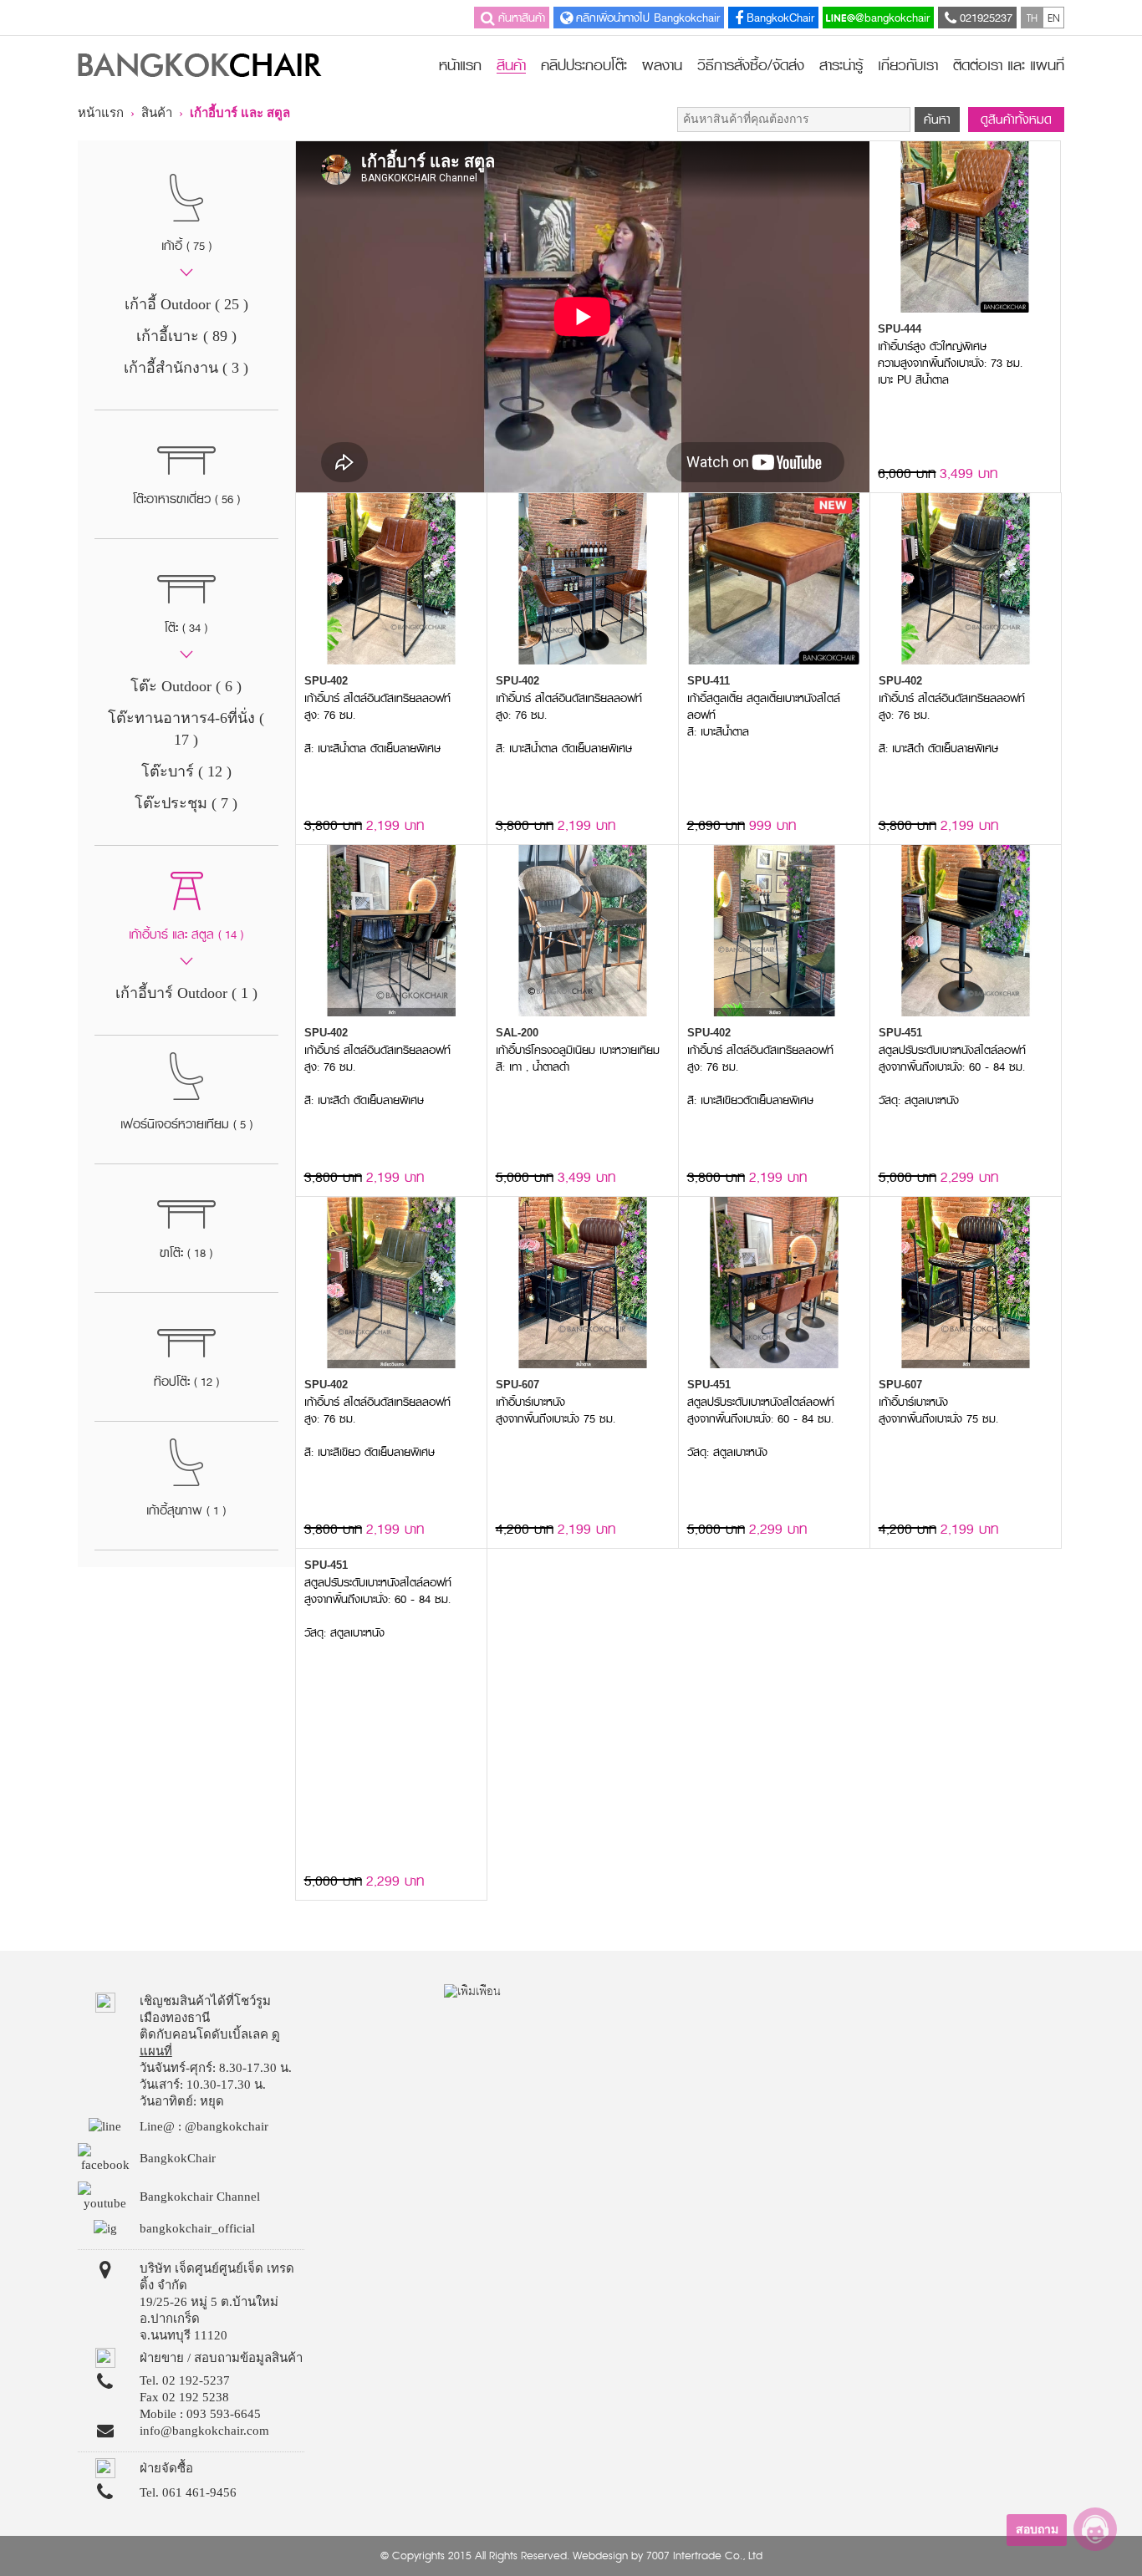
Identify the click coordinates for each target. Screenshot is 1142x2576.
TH (1032, 18)
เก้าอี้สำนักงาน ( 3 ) (186, 368)
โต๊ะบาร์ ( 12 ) (186, 771)
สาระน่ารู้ (841, 65)
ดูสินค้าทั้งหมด (1016, 120)
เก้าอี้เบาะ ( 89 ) (186, 336)
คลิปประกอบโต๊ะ (584, 65)
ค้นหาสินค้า (522, 18)
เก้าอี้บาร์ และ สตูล (240, 113)
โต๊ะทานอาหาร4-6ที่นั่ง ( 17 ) (186, 729)
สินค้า (511, 67)
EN (1054, 18)
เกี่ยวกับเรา (908, 65)
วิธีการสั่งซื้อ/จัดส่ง (751, 65)
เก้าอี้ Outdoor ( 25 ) (186, 304)
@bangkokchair (892, 18)
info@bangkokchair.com (204, 2431)
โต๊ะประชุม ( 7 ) (186, 803)
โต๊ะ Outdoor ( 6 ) (186, 686)
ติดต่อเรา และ (1009, 65)
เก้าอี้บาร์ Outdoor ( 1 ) (186, 993)
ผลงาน (662, 65)
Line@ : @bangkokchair (204, 2126)
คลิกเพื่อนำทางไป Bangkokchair (648, 18)
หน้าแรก (460, 65)
